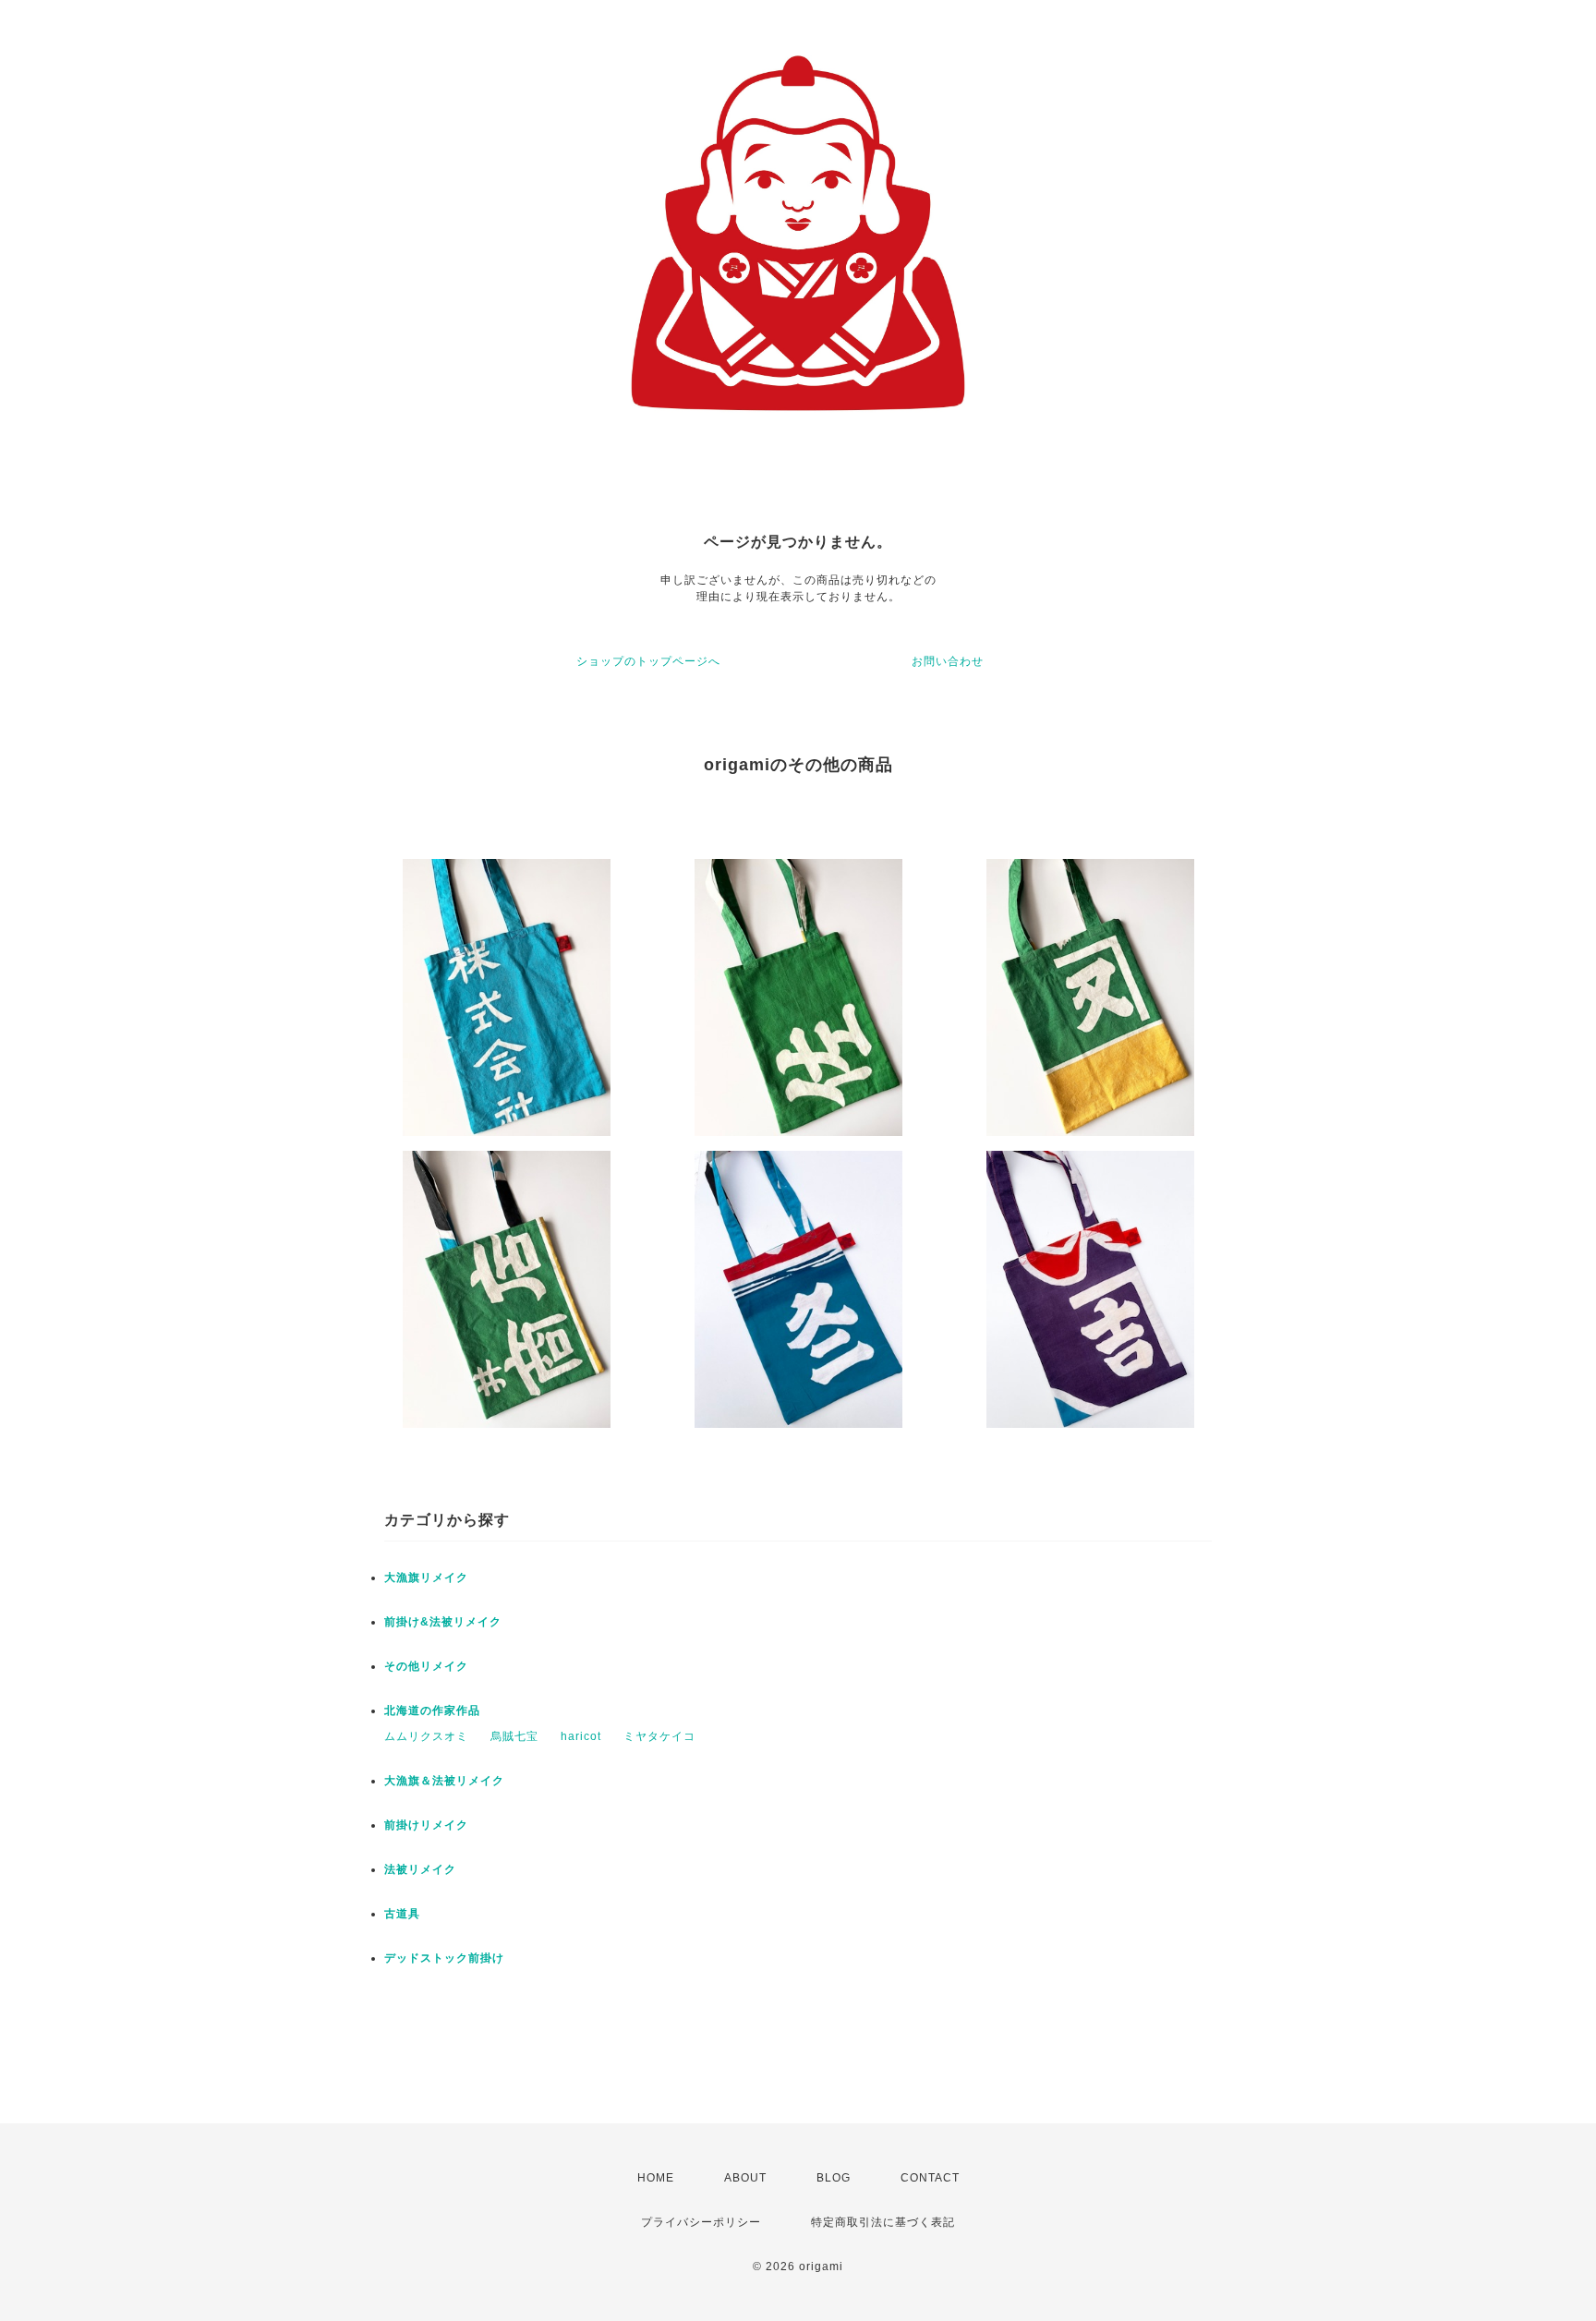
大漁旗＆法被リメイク (444, 1781)
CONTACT (930, 2178)
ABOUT (745, 2178)
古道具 (402, 1914)
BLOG (834, 2178)
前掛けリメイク (426, 1825)
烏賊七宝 (514, 1736)
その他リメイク (426, 1666)
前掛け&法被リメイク (443, 1622)
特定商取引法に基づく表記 (883, 2222)
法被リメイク (420, 1869)
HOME (656, 2178)
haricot (581, 1736)
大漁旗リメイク (426, 1578)
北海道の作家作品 (432, 1711)
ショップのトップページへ (648, 661)
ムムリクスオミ (426, 1736)
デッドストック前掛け (444, 1958)
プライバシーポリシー (701, 2222)
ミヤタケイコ (659, 1736)
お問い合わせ (948, 661)
